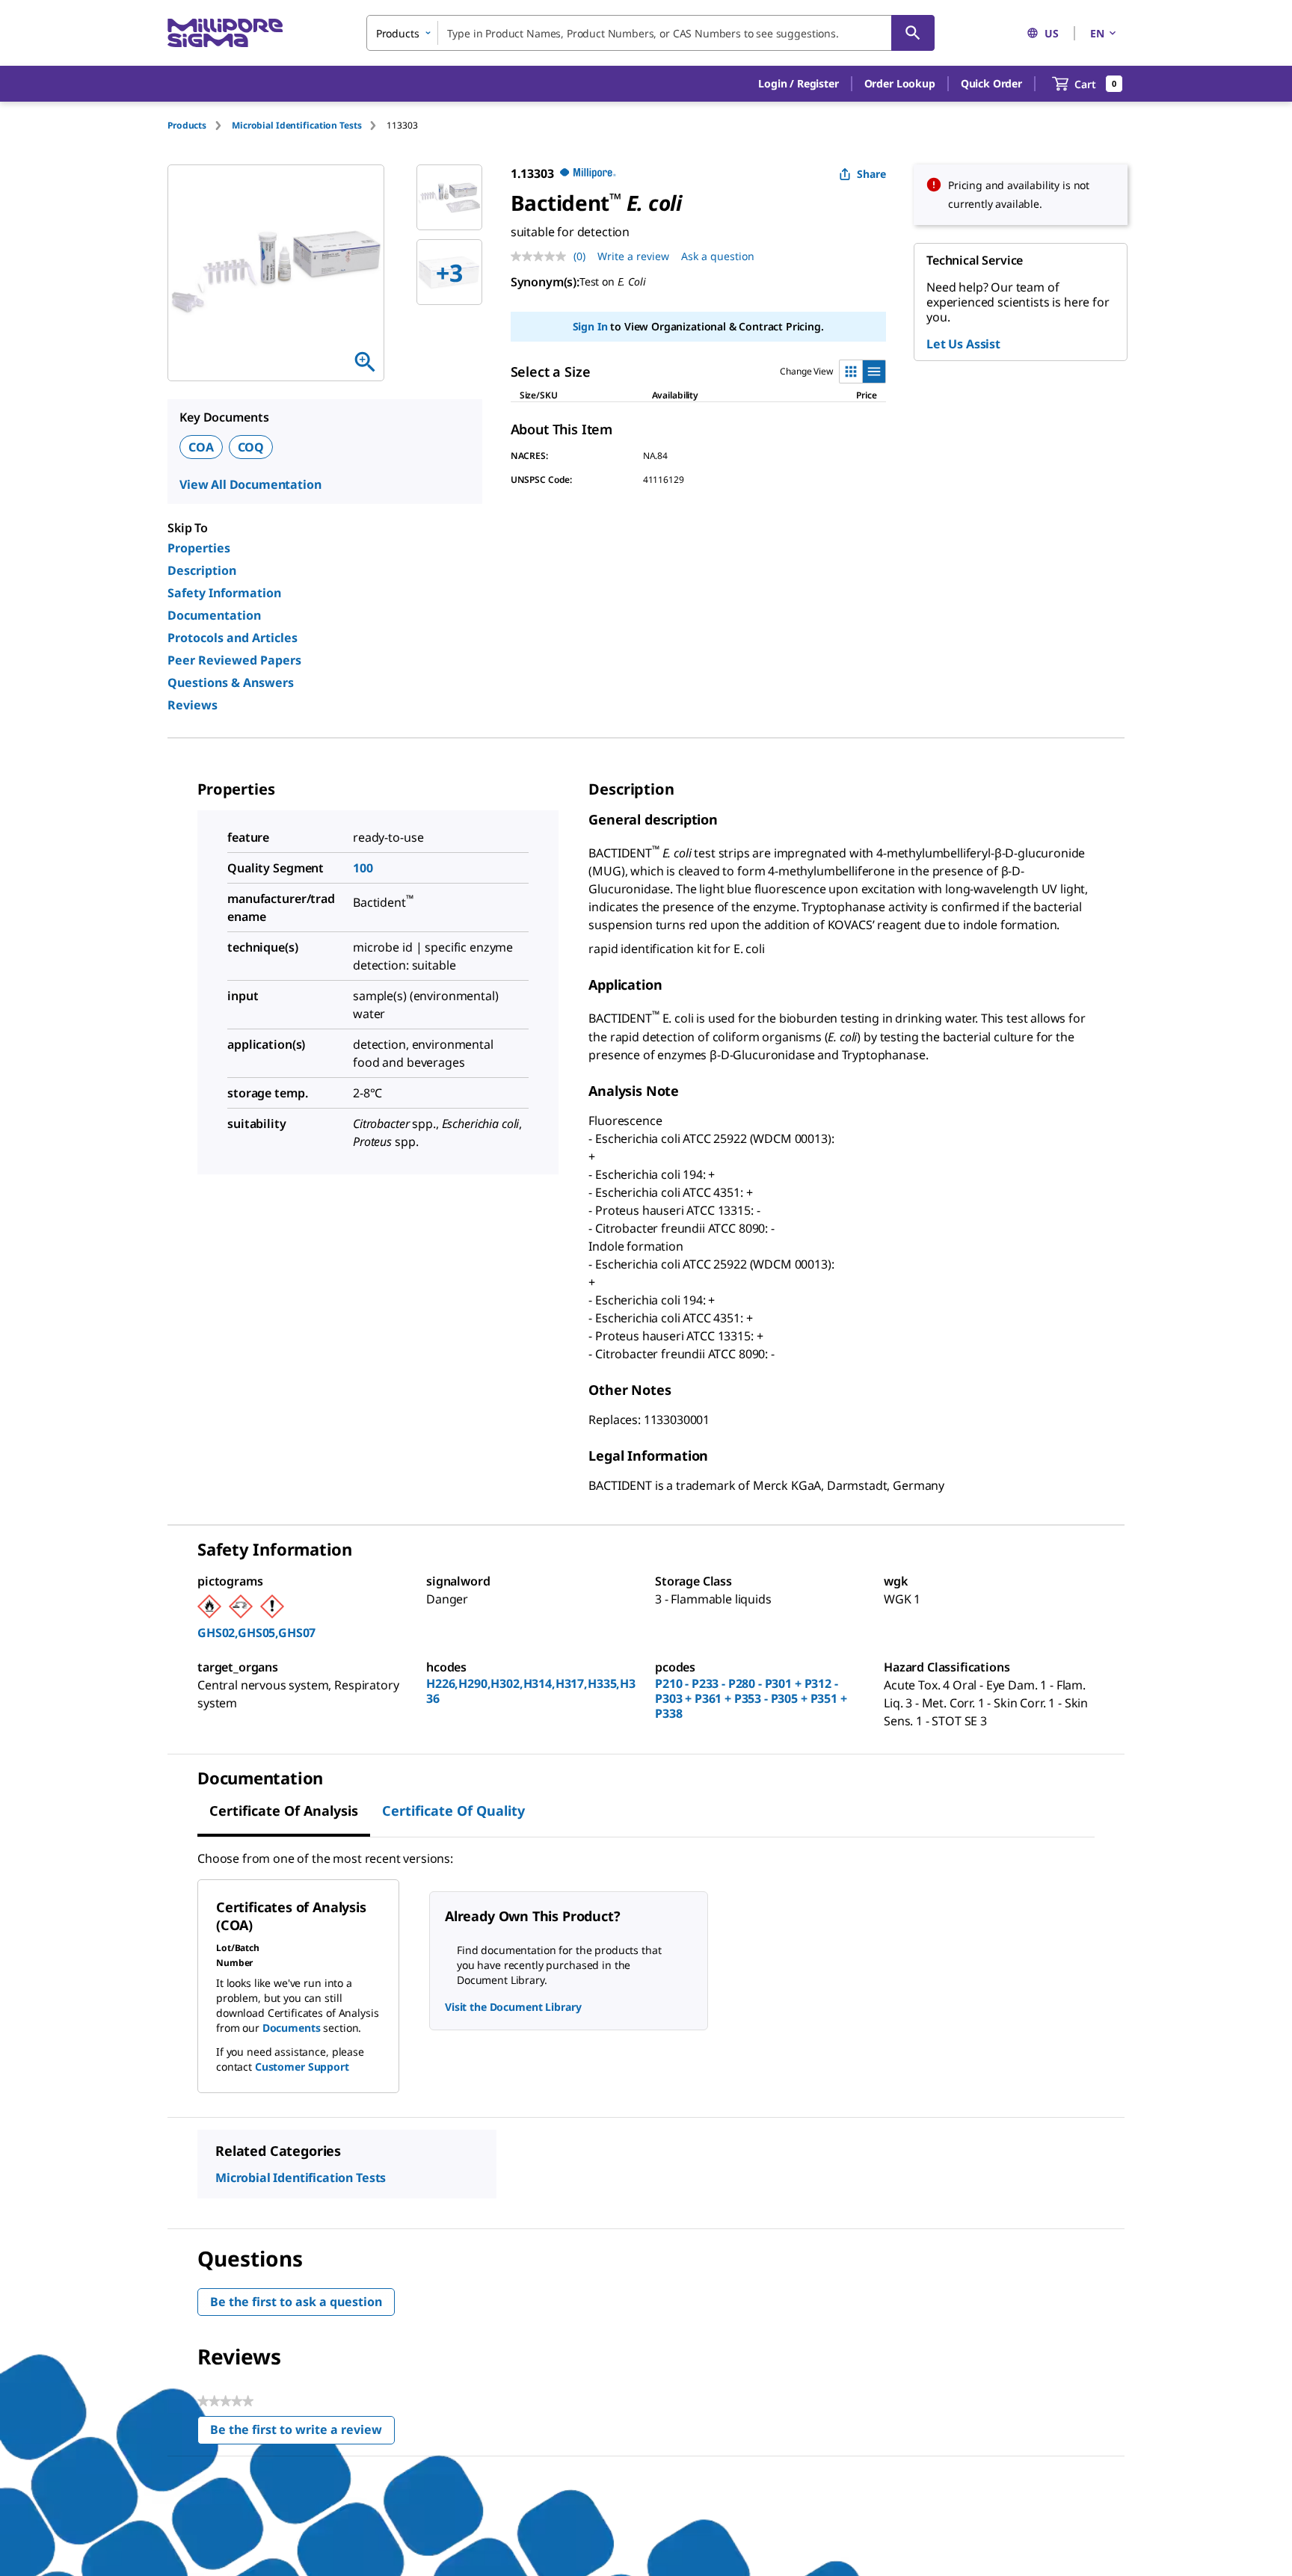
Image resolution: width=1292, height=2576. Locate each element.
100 (363, 868)
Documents (292, 2028)
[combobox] (650, 33)
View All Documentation (250, 484)
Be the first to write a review (302, 2433)
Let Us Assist (963, 344)
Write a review (633, 256)
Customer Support (302, 2067)
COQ (251, 447)
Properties (199, 548)
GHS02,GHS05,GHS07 (256, 1633)
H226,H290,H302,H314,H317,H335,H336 (531, 1691)
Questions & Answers (231, 682)
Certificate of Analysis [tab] (284, 1811)
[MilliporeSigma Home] (225, 33)
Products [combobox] (398, 33)
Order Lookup (900, 83)
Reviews (193, 705)
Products (187, 125)
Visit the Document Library (513, 2007)
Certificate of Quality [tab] (453, 1811)
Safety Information (224, 593)
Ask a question (718, 256)
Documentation (214, 615)
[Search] (913, 33)
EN (1097, 33)
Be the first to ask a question (296, 2302)
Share (871, 174)
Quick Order (991, 83)
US (1052, 33)
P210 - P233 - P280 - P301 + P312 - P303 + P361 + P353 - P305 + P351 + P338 (751, 1698)
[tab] (200, 125)
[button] (798, 84)
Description (202, 570)
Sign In (590, 326)
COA (201, 447)
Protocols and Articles (233, 638)
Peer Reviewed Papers (234, 660)
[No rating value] (542, 256)
